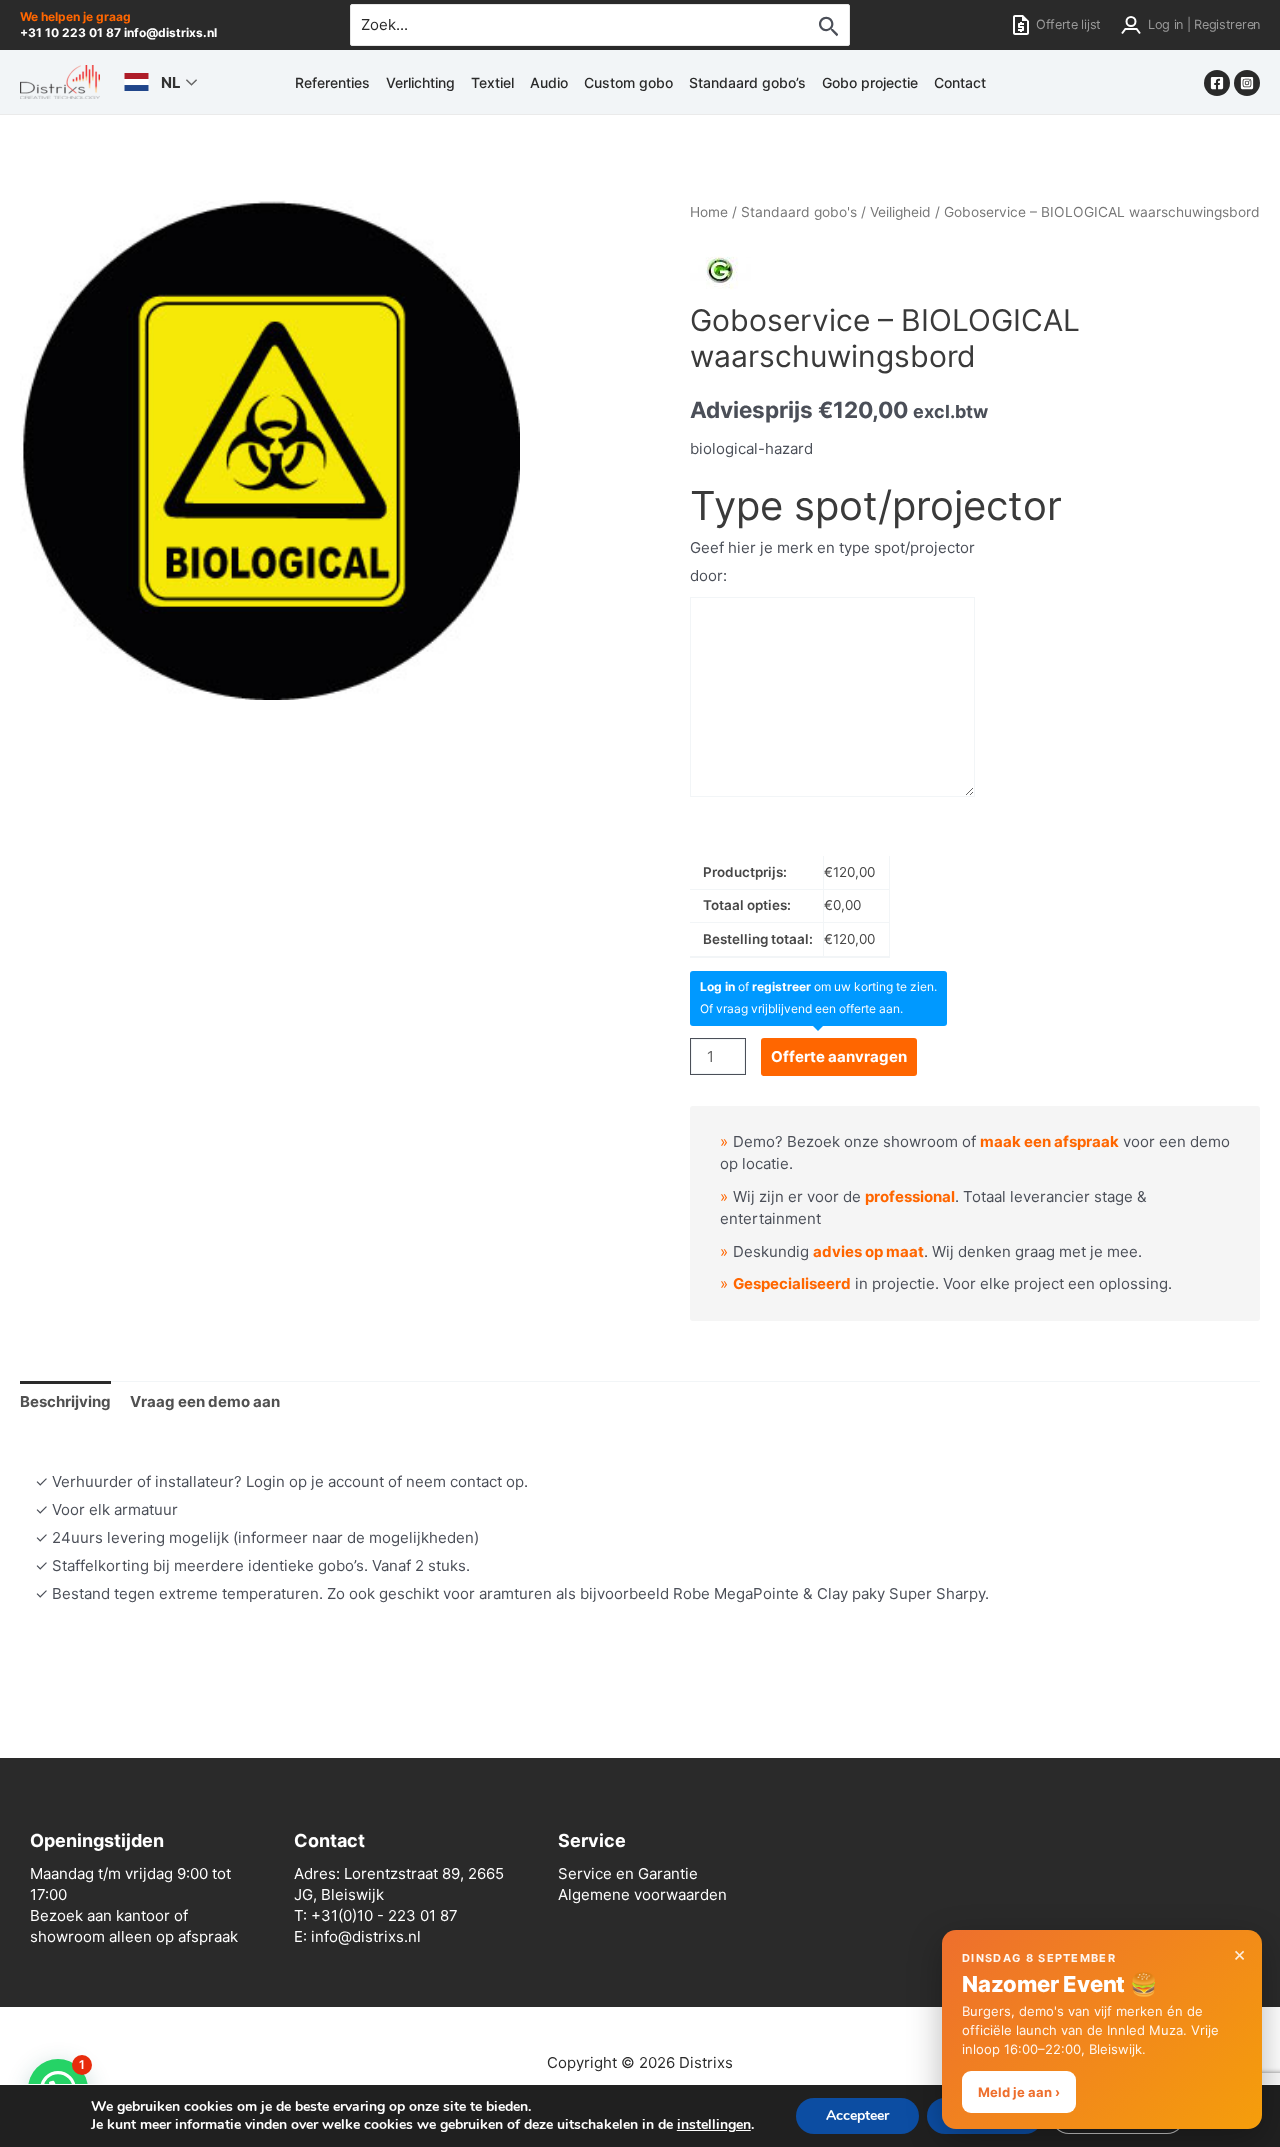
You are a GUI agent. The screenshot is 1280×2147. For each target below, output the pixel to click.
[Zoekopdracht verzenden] (829, 26)
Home (709, 212)
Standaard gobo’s (747, 82)
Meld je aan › (1019, 2092)
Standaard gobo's (799, 212)
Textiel (492, 82)
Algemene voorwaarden (642, 1894)
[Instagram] (1247, 83)
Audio (549, 82)
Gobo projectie (870, 82)
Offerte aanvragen (839, 1056)
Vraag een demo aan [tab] (205, 1401)
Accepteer (857, 2115)
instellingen (714, 2125)
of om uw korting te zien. (818, 986)
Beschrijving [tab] (65, 1401)
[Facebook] (1217, 83)
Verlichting (420, 82)
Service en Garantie (628, 1873)
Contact (960, 82)
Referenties (332, 82)
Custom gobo (628, 82)
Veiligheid (900, 212)
